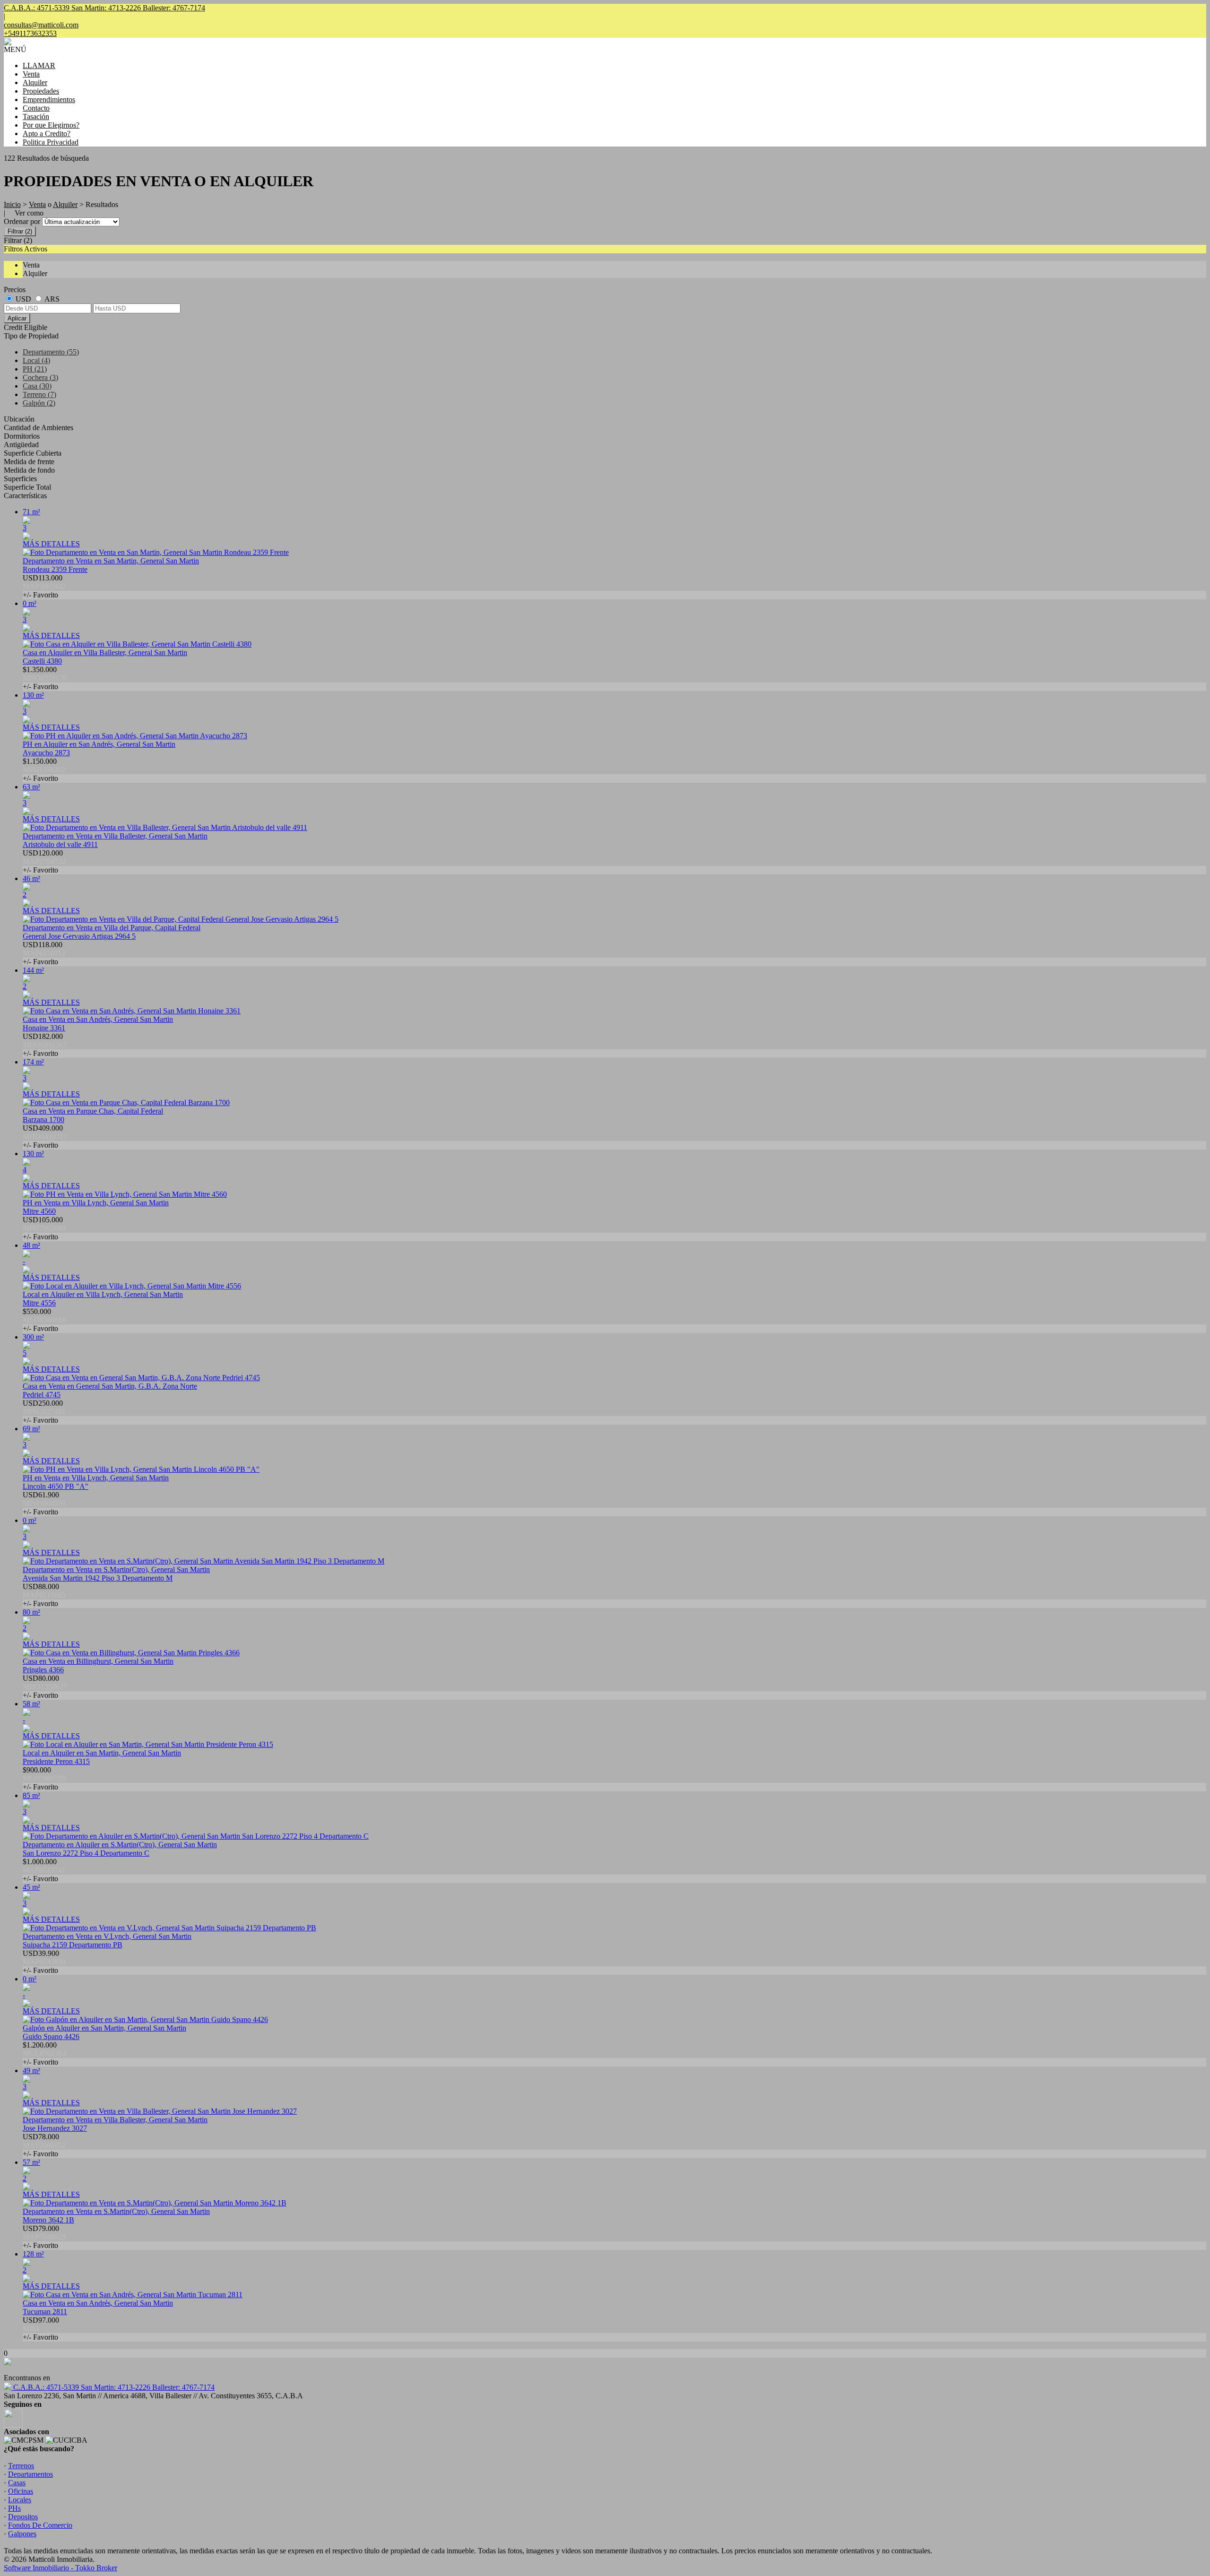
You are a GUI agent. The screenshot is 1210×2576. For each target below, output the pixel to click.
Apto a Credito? (47, 134)
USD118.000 (44, 953)
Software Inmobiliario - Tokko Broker (60, 2568)
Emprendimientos (49, 99)
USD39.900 (44, 1962)
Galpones (22, 2534)
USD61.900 (44, 1503)
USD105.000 (44, 1228)
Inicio (12, 204)
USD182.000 (45, 1045)
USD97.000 (41, 2329)
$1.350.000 (45, 678)
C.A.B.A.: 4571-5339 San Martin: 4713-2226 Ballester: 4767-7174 (113, 2387)
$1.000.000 (44, 1870)
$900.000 (44, 1778)
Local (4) (36, 360)
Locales (20, 2500)
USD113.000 (44, 586)
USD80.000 (45, 1687)
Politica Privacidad (51, 142)
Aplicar (17, 318)
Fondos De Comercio (40, 2525)
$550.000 (44, 1320)
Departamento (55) (51, 352)
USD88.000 (44, 1595)
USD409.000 (45, 1137)
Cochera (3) (40, 377)
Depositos (23, 2517)
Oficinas (21, 2491)
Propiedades (41, 91)
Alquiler (35, 82)
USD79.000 (44, 2237)
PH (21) (35, 369)
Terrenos (21, 2466)
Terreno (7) (39, 394)
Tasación (36, 117)
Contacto (36, 108)
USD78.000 (44, 2145)
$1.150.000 (44, 770)
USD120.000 (44, 861)
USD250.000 (44, 1412)
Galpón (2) (39, 403)
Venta (31, 74)
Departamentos (30, 2474)
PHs (14, 2508)
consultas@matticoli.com (41, 25)
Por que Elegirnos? (51, 125)
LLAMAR (39, 65)
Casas (17, 2483)
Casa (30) (37, 386)
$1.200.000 (44, 2053)
